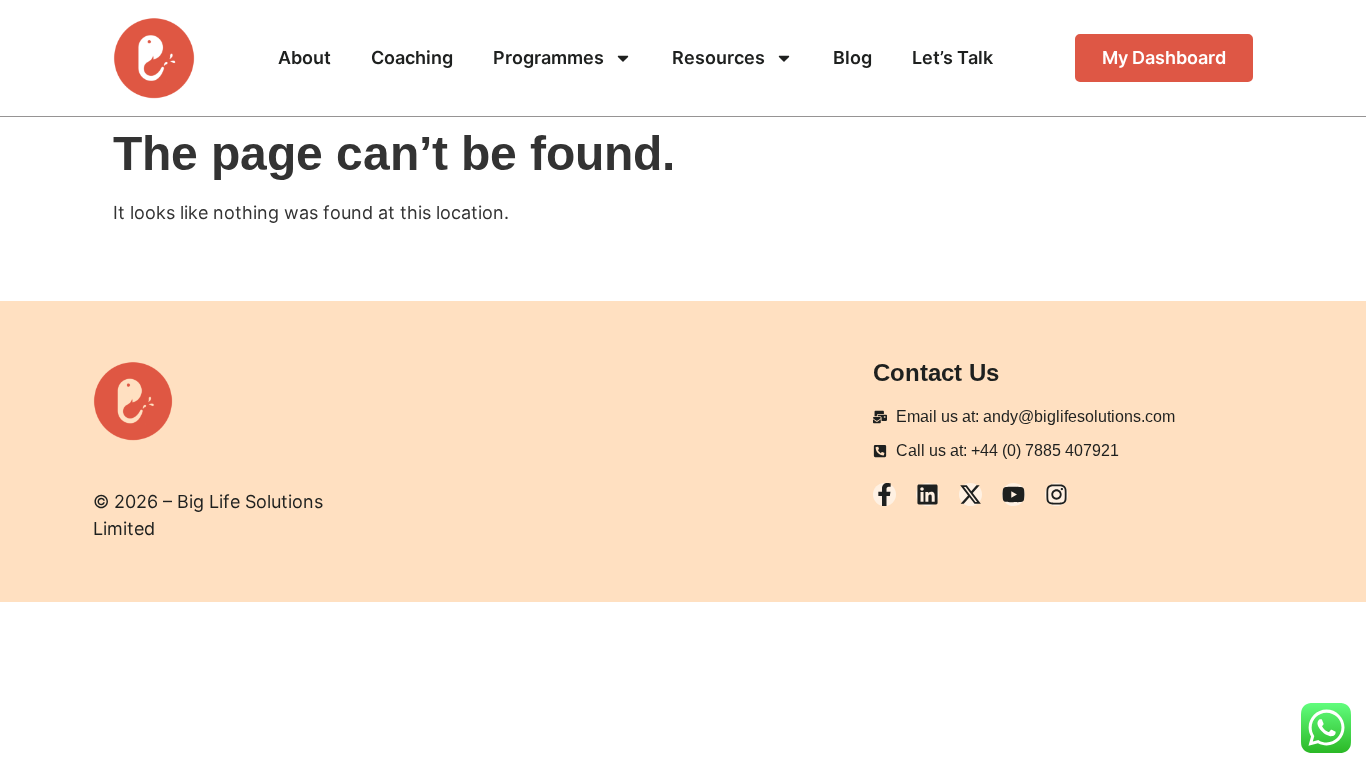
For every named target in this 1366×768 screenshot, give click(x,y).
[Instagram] (1056, 494)
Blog (852, 57)
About (304, 57)
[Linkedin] (927, 494)
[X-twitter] (970, 494)
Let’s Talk (952, 57)
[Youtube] (1013, 494)
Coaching (412, 57)
